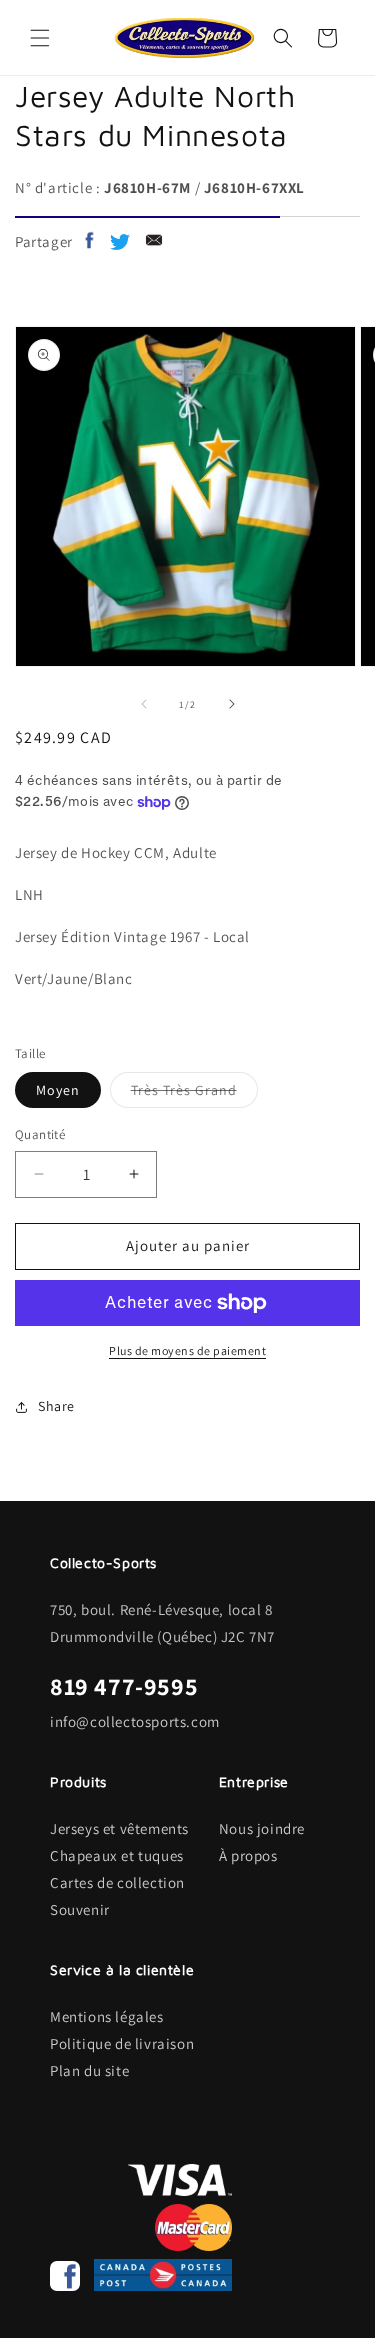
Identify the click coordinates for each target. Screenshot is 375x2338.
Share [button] (56, 1406)
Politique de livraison (122, 2043)
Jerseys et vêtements (119, 1828)
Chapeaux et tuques (117, 1855)
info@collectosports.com (135, 1721)
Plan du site (89, 2070)
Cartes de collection (117, 1882)
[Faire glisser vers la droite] (232, 704)
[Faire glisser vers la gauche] (144, 704)
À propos (248, 1855)
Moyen (58, 1090)
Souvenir (80, 1909)
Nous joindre (262, 1828)
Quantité (40, 1134)
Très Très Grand (194, 1094)
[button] (40, 38)
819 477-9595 (124, 1686)
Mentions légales (107, 2016)
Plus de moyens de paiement (187, 1350)
